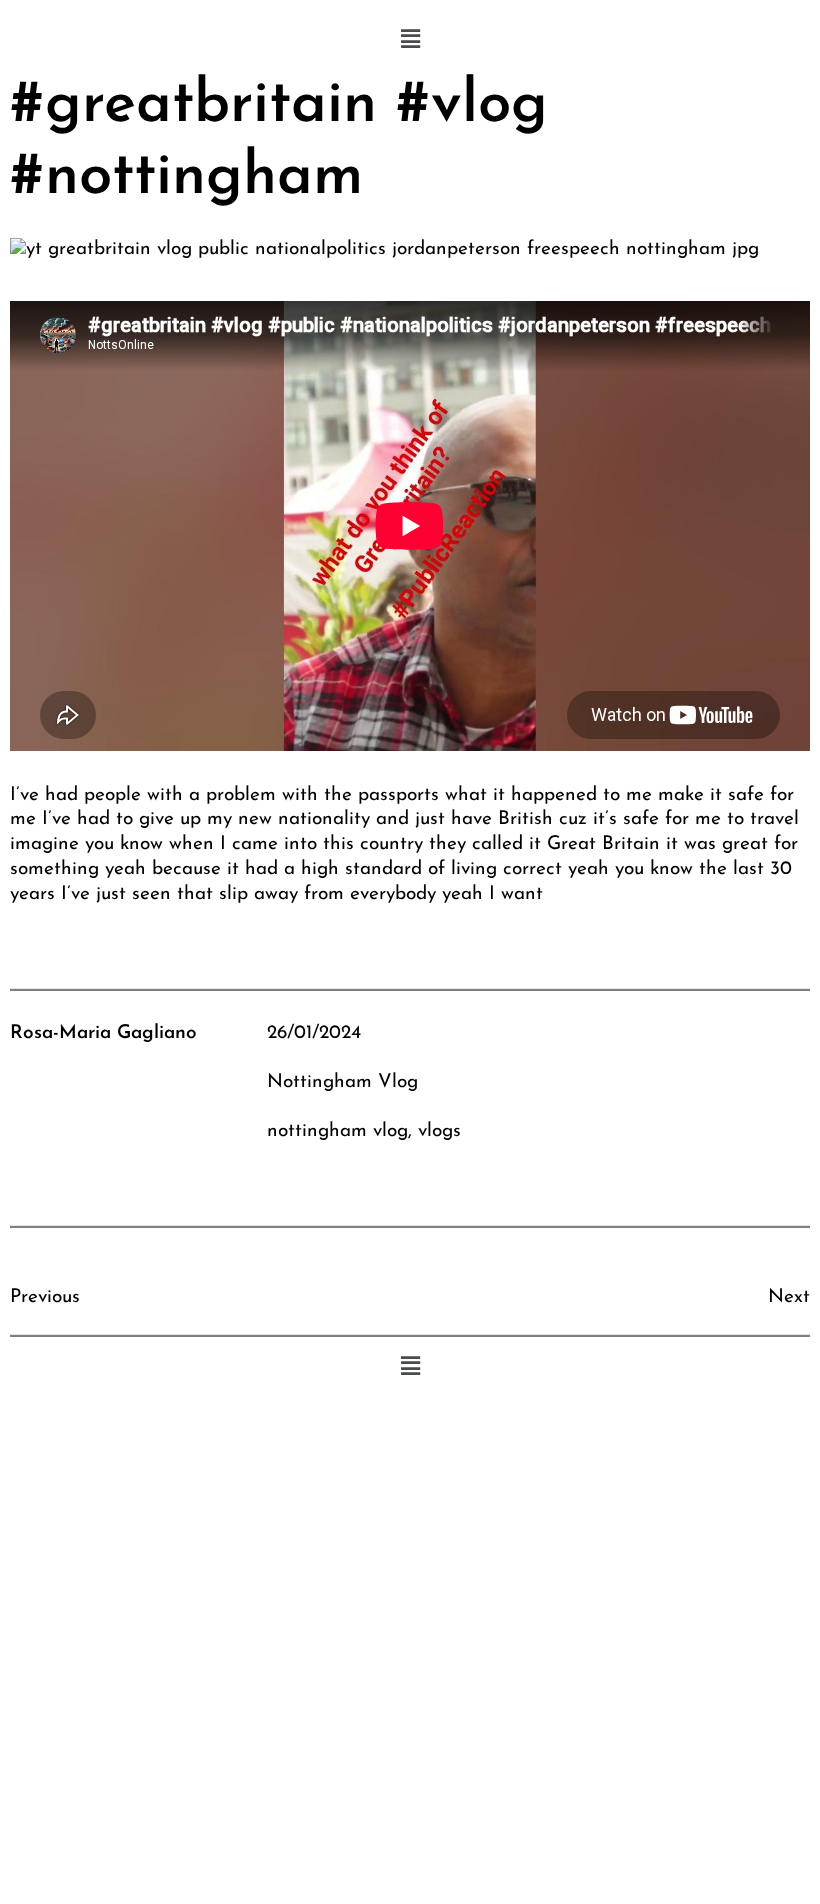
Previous (45, 1297)
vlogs (439, 1131)
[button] (410, 40)
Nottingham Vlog (342, 1082)
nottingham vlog (337, 1131)
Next (789, 1297)
